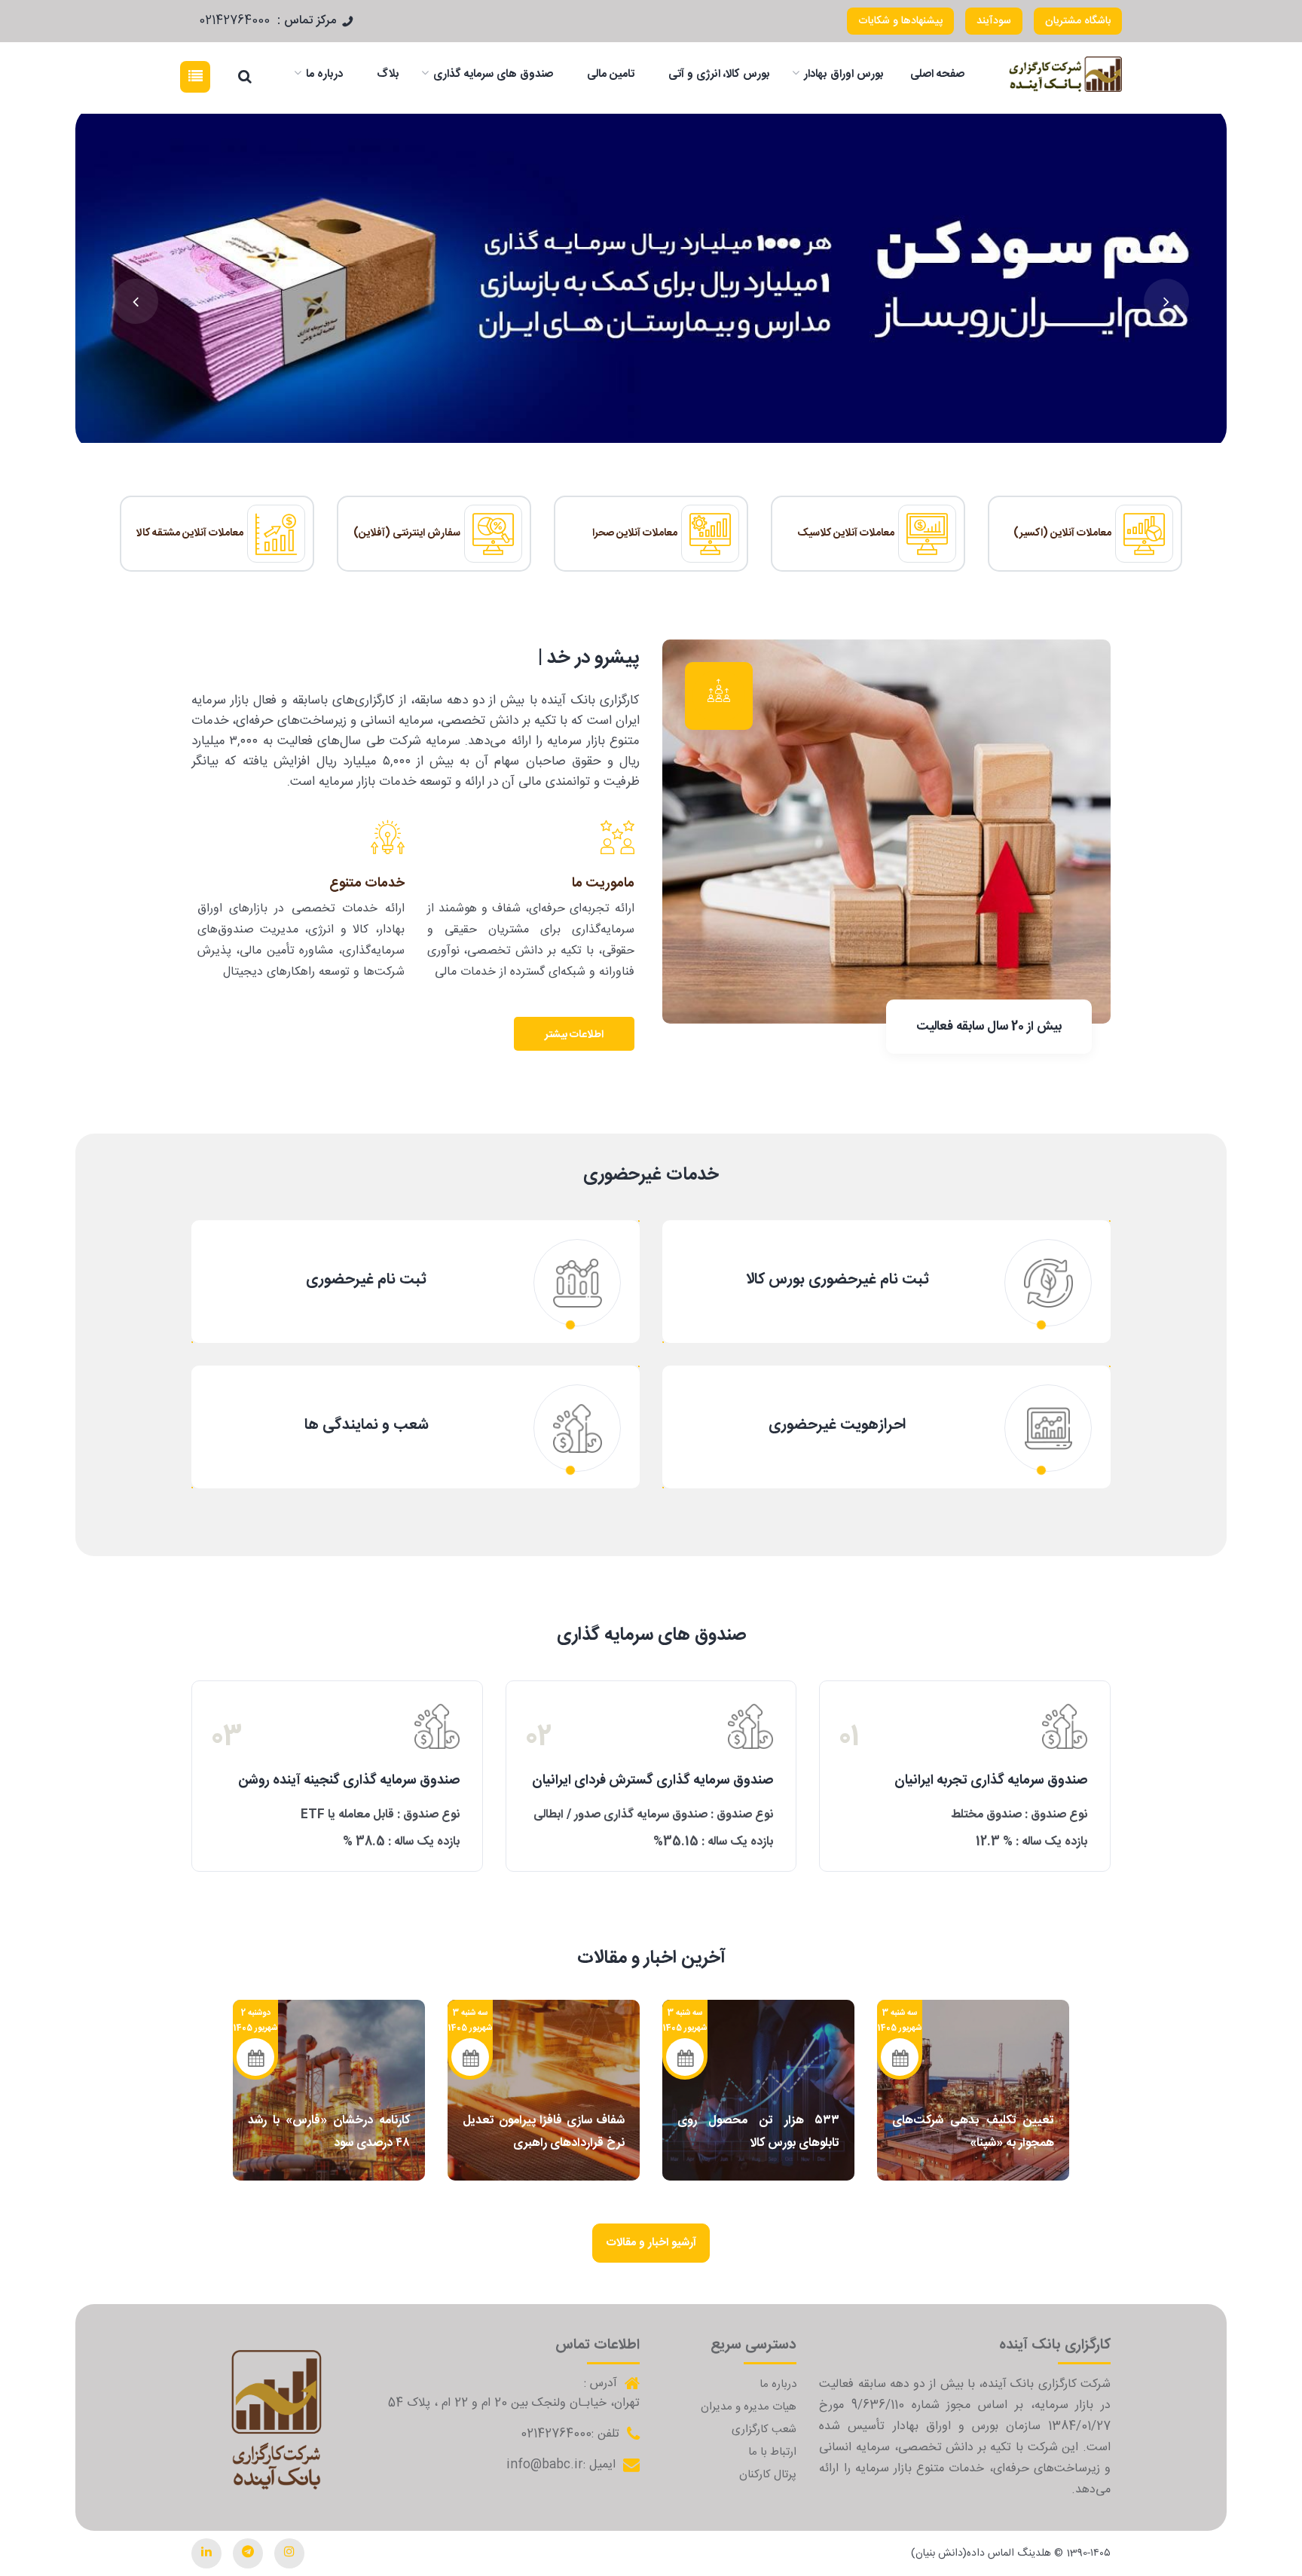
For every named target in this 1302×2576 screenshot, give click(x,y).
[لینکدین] (206, 2553)
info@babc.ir (545, 2465)
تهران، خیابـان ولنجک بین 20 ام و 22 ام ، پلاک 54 (514, 2404)
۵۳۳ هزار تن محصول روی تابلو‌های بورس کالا (758, 2132)
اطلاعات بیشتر (574, 1035)
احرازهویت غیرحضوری (837, 1425)
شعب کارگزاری (764, 2429)
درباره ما (778, 2384)
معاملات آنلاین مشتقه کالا (190, 533)
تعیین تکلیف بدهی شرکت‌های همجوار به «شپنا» (973, 2132)
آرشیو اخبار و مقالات (651, 2243)
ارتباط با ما (772, 2452)
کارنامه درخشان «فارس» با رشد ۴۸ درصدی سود (329, 2132)
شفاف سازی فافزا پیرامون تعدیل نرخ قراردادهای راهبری (544, 2132)
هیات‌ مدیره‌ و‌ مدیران (749, 2407)
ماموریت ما (603, 884)
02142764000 (234, 21)
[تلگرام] (248, 2553)
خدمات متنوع (367, 884)
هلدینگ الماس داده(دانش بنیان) (981, 2553)
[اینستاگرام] (289, 2553)
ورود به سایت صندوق (965, 1796)
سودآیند (994, 21)
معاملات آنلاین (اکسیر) (1062, 533)
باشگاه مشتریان (1078, 21)
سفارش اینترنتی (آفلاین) (407, 533)
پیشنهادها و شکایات (900, 21)
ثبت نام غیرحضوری (366, 1280)
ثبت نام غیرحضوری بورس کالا (837, 1280)
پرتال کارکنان (768, 2475)
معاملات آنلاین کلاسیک (846, 533)
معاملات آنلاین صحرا (635, 533)
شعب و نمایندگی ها (367, 1425)
